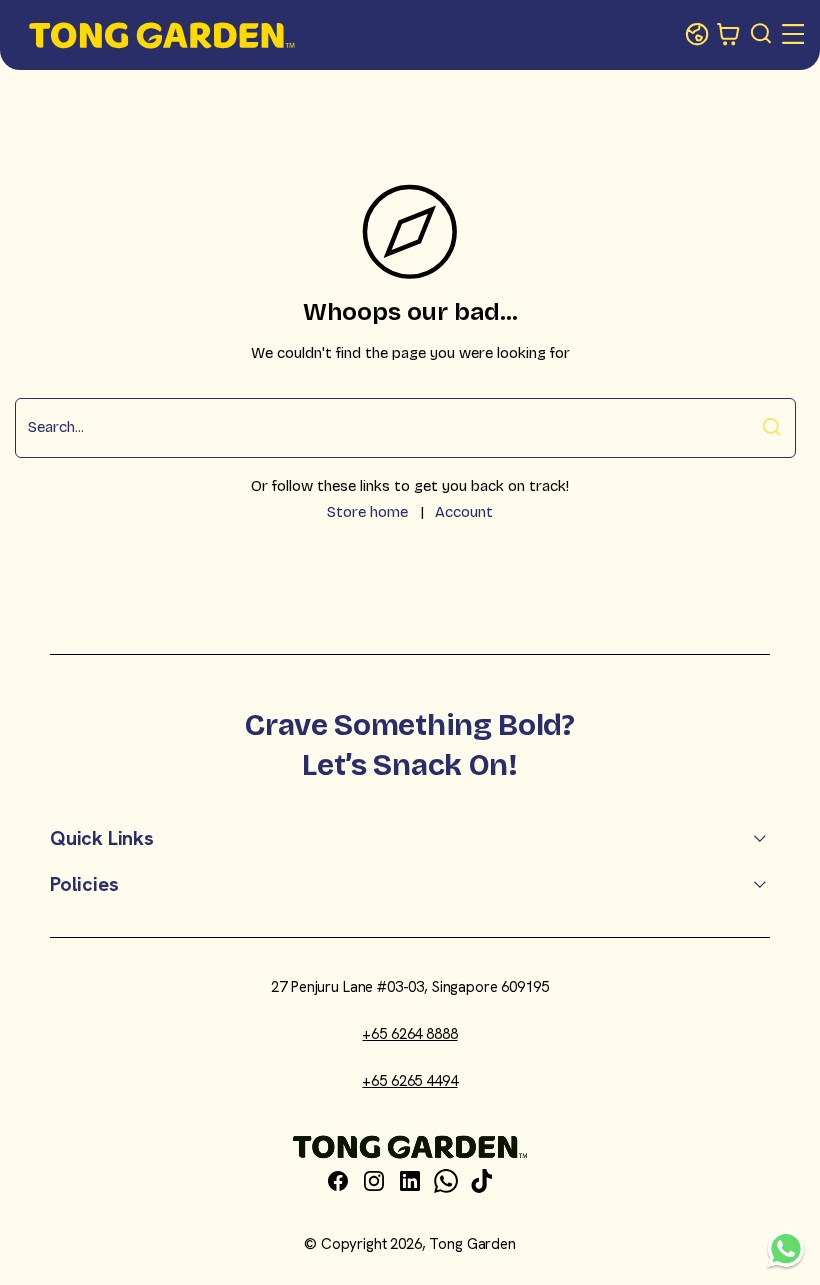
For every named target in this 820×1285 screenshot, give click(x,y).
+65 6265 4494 (409, 1081)
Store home (367, 512)
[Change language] (697, 35)
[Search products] (762, 35)
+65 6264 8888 (409, 1034)
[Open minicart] (729, 35)
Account (464, 512)
